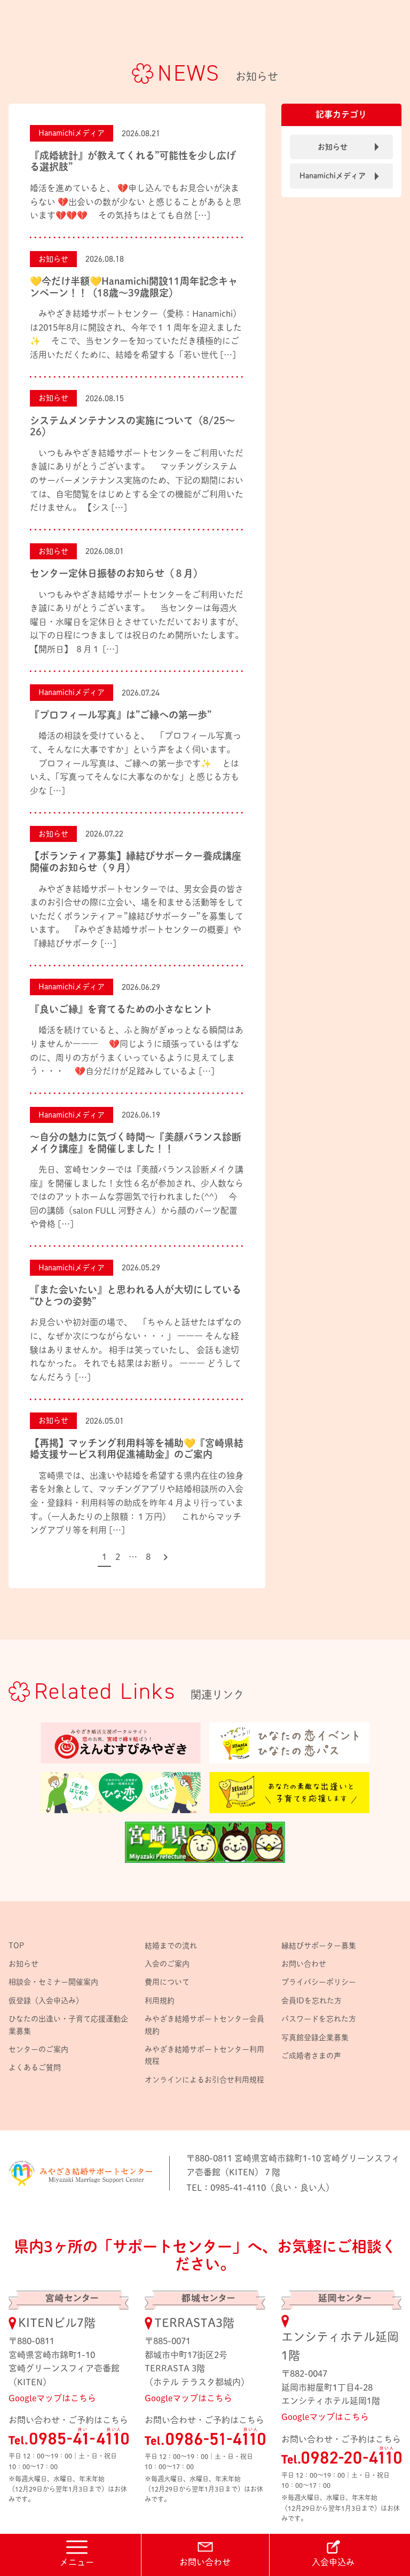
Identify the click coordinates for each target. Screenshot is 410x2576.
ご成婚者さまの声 (311, 2056)
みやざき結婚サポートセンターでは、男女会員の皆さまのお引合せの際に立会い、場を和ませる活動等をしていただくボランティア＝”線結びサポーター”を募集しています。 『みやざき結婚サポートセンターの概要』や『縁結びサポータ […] (137, 916)
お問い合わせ (205, 2562)
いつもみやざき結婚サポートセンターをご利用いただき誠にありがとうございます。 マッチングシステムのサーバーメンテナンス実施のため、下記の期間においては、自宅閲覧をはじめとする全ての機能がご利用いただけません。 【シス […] (137, 480)
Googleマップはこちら (52, 2398)
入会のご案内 (167, 1964)
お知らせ (53, 259)
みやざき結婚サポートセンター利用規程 (204, 2055)
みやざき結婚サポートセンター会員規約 (204, 2025)
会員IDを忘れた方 (312, 2001)
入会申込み (333, 2562)
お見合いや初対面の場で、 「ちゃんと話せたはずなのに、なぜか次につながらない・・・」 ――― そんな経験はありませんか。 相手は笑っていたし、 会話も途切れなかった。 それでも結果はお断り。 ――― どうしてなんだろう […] (136, 1349)
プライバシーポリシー (319, 1982)
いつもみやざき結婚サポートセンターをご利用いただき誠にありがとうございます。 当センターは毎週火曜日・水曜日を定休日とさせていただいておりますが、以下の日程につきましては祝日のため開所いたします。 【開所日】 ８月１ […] (137, 622)
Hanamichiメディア (72, 133)
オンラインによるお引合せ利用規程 (204, 2080)
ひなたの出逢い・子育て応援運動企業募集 (68, 2025)
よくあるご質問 (35, 2067)
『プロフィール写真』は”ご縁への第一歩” (121, 715)
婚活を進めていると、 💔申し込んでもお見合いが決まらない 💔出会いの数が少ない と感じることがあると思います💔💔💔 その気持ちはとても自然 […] (136, 202)
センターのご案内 (38, 2049)
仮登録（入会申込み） (46, 2001)
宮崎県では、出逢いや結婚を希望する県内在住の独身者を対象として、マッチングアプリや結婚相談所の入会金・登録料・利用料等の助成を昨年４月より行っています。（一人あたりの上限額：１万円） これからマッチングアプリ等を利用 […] (137, 1503)
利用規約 (160, 2001)
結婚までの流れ (171, 1946)
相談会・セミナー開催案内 (53, 1982)
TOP (16, 1946)
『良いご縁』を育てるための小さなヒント (121, 1009)
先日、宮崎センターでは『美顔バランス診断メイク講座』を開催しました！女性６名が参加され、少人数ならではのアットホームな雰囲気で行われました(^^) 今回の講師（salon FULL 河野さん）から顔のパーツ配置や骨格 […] (137, 1197)
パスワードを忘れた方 (319, 2019)
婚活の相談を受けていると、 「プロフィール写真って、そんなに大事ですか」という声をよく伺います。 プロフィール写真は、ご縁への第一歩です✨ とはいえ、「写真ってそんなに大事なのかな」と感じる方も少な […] (136, 763)
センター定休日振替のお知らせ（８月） (116, 573)
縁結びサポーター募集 (319, 1946)
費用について (167, 1982)
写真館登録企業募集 (315, 2038)
